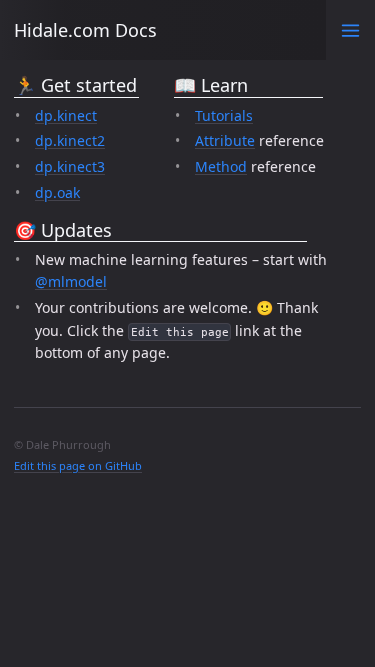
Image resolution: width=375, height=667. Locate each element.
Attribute (225, 140)
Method (221, 166)
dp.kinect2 (70, 140)
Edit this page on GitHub (78, 465)
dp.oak (57, 192)
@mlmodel (71, 281)
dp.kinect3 (70, 166)
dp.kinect (66, 115)
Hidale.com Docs (85, 30)
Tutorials (224, 115)
